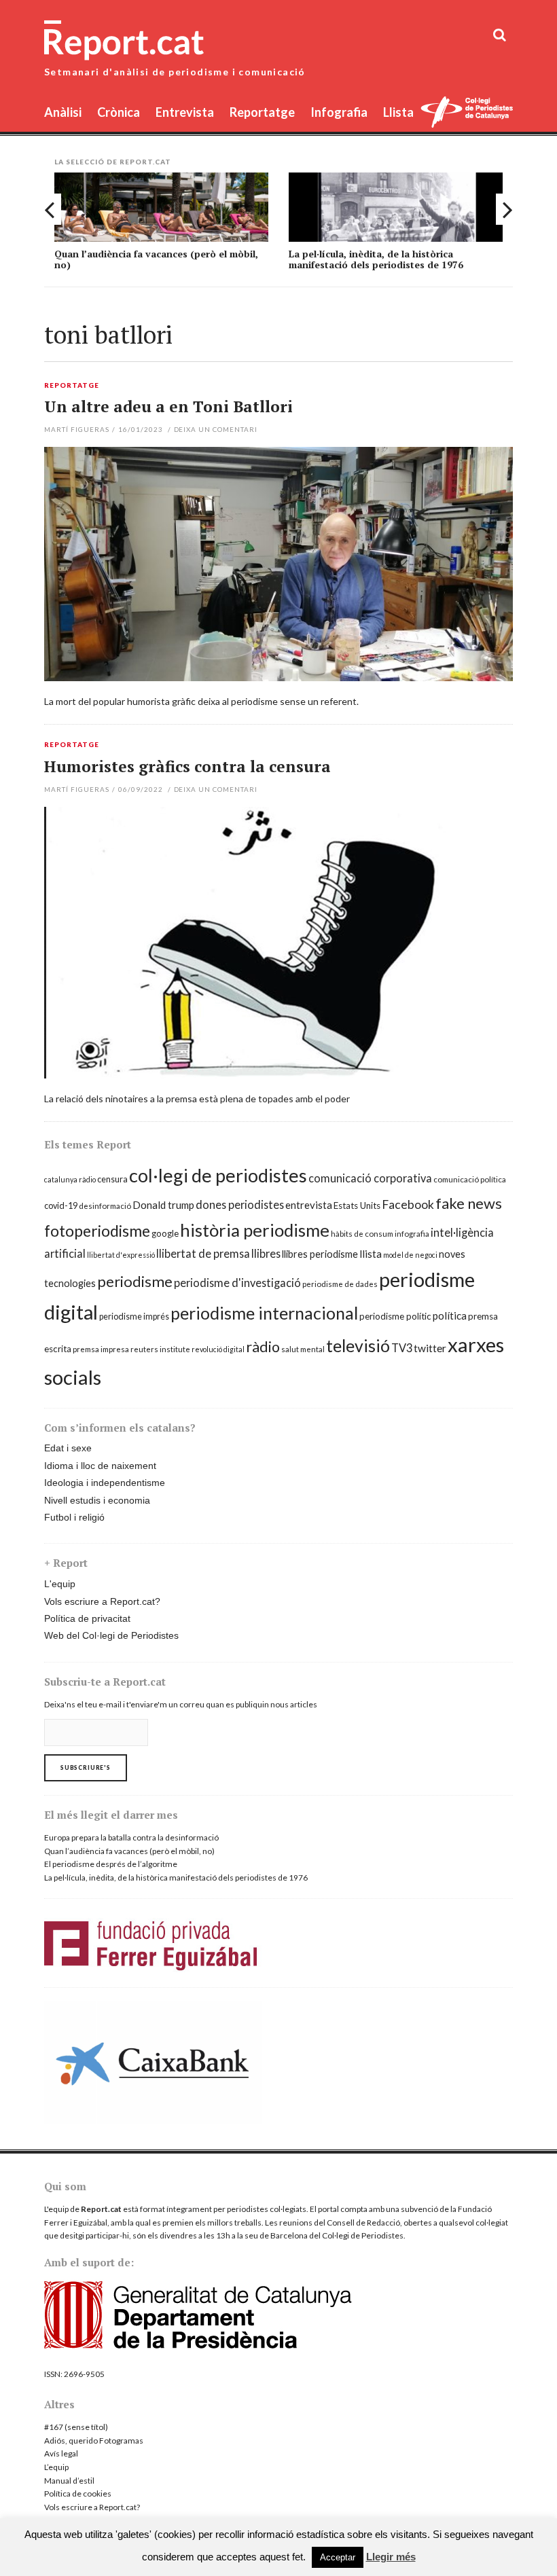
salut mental (303, 1349)
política (450, 1316)
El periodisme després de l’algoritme (111, 1864)
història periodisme (255, 1230)
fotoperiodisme (97, 1231)
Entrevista (185, 112)
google (165, 1233)
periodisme (135, 1281)
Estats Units (357, 1205)
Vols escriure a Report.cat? (102, 1601)
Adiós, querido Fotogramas (94, 2441)
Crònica (119, 112)
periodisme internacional (264, 1313)
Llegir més (391, 2557)
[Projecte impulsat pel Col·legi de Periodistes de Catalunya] (467, 114)
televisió (358, 1345)
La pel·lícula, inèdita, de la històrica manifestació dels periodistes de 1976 (376, 259)
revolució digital (218, 1349)
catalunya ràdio (70, 1179)
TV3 (402, 1348)
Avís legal (61, 2453)
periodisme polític (395, 1316)
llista (371, 1254)
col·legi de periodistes (218, 1175)
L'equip (60, 1584)
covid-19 (61, 1206)
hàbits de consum (362, 1234)
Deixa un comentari (216, 429)
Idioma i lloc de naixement (100, 1466)
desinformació (105, 1206)
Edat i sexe (68, 1448)
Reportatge (262, 112)
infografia (412, 1234)
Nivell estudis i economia (97, 1500)
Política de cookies (78, 2493)
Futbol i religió (74, 1517)
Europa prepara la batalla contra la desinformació (131, 1837)
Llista (398, 112)
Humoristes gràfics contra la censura (187, 766)
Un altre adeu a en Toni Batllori (168, 406)
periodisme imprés (134, 1317)
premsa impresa (101, 1349)
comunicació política (470, 1179)
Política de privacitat (87, 1618)
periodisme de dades (340, 1284)
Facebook (408, 1204)
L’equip (56, 2467)
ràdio (263, 1347)
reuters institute (160, 1349)
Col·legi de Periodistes (363, 2235)
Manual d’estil (69, 2481)
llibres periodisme (320, 1254)
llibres (266, 1253)
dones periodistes (240, 1204)
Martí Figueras (77, 429)
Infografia (339, 112)
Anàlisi (63, 112)
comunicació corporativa (370, 1178)
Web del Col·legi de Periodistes (111, 1635)
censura (112, 1179)
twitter (430, 1348)
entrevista (309, 1205)
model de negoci (410, 1255)
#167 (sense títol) (76, 2427)
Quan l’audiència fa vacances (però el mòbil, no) (156, 259)
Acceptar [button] (338, 2557)
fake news (469, 1203)
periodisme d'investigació (237, 1283)
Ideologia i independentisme (105, 1483)
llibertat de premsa (203, 1253)
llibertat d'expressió (121, 1255)
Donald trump (163, 1205)
